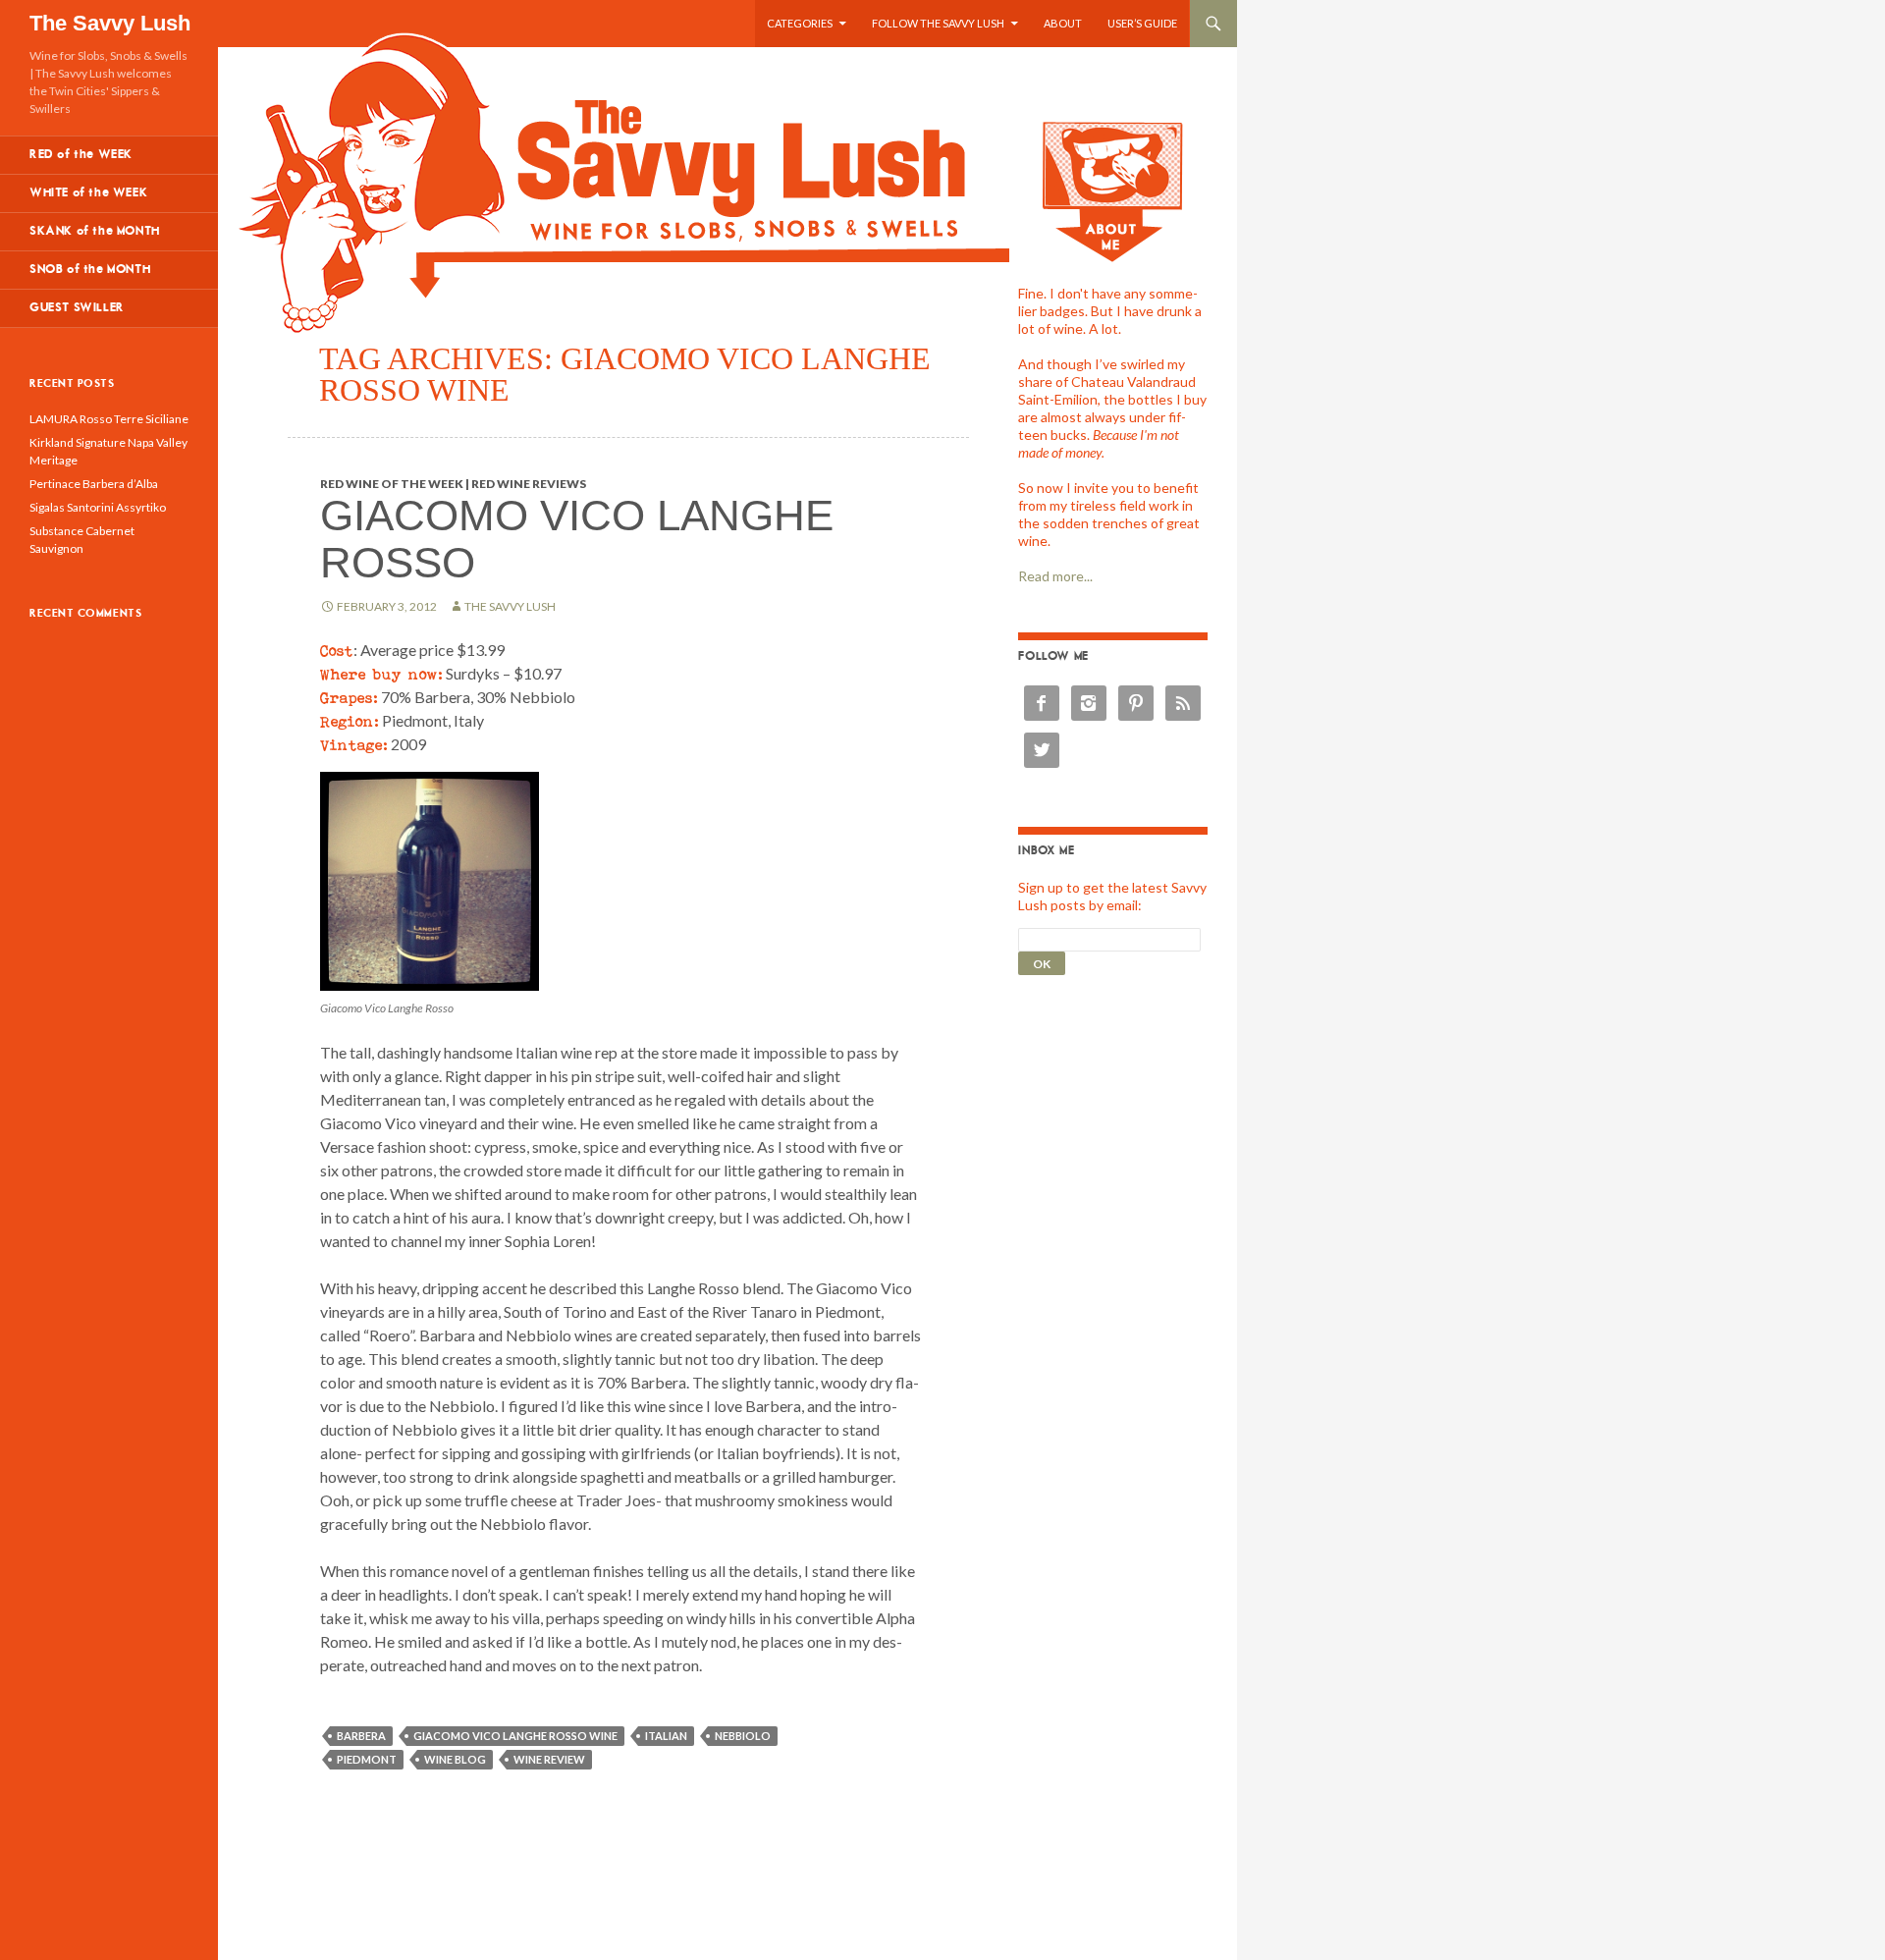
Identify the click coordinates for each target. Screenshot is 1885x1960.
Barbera (361, 1736)
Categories (800, 23)
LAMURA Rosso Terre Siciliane (109, 419)
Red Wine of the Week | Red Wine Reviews (453, 484)
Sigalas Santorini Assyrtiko (98, 507)
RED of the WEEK (81, 155)
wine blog (455, 1759)
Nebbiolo (743, 1736)
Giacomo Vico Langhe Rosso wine (515, 1736)
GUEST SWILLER (77, 308)
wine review (549, 1759)
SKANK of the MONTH (95, 231)
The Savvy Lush (110, 23)
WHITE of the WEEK (88, 193)
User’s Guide (1142, 23)
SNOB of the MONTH (90, 270)
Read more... (1055, 576)
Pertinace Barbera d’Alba (94, 484)
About (1063, 23)
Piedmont (367, 1759)
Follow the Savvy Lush (938, 23)
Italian (666, 1736)
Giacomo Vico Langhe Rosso (577, 539)
